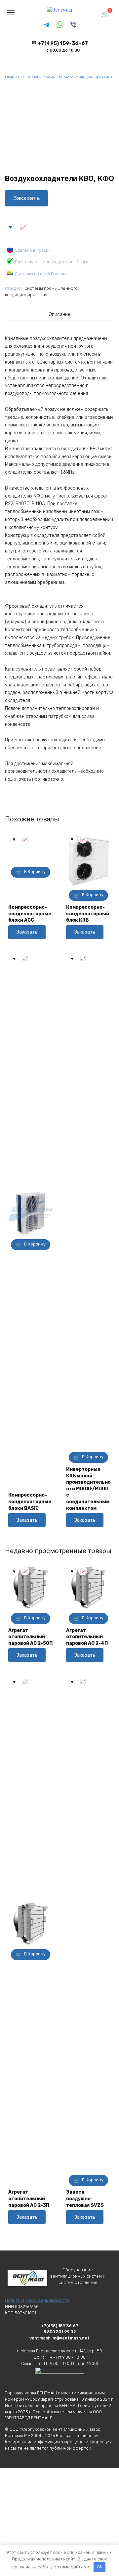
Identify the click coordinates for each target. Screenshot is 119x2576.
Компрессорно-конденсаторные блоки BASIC (30, 1502)
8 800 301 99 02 (60, 2332)
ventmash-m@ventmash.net (59, 2338)
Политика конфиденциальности (37, 2300)
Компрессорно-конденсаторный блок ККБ (88, 914)
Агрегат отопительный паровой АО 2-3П (29, 2199)
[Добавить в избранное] (11, 227)
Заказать (26, 198)
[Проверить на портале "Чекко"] (59, 2380)
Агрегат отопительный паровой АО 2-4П (87, 1637)
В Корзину (35, 872)
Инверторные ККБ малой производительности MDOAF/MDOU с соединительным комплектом (88, 1489)
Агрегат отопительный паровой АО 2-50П (30, 1637)
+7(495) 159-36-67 (63, 46)
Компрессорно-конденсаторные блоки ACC (30, 914)
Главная (12, 77)
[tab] (59, 315)
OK (99, 2567)
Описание (59, 314)
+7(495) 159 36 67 (60, 2326)
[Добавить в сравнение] (23, 227)
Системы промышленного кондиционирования (69, 77)
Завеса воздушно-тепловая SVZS (85, 2199)
